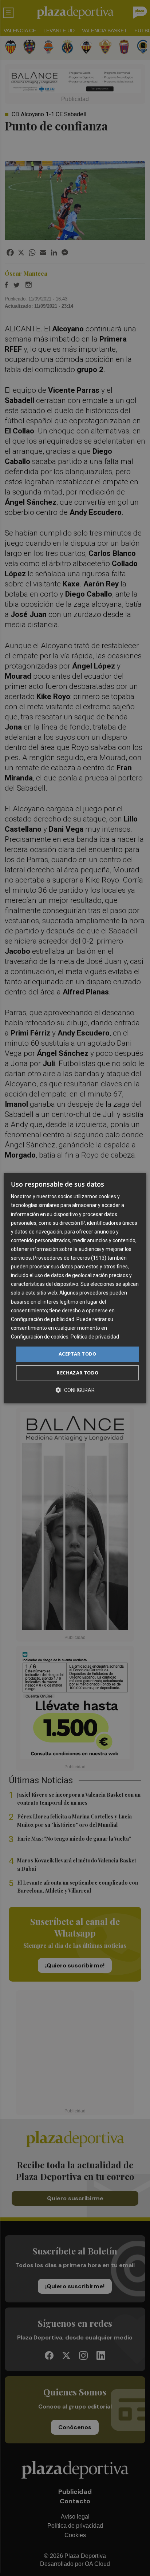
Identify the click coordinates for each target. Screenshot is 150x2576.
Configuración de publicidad (43, 1319)
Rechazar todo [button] (77, 1373)
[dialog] (75, 1288)
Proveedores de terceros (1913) (70, 1258)
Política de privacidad (95, 1337)
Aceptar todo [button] (78, 1354)
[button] (75, 1390)
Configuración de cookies (40, 1337)
